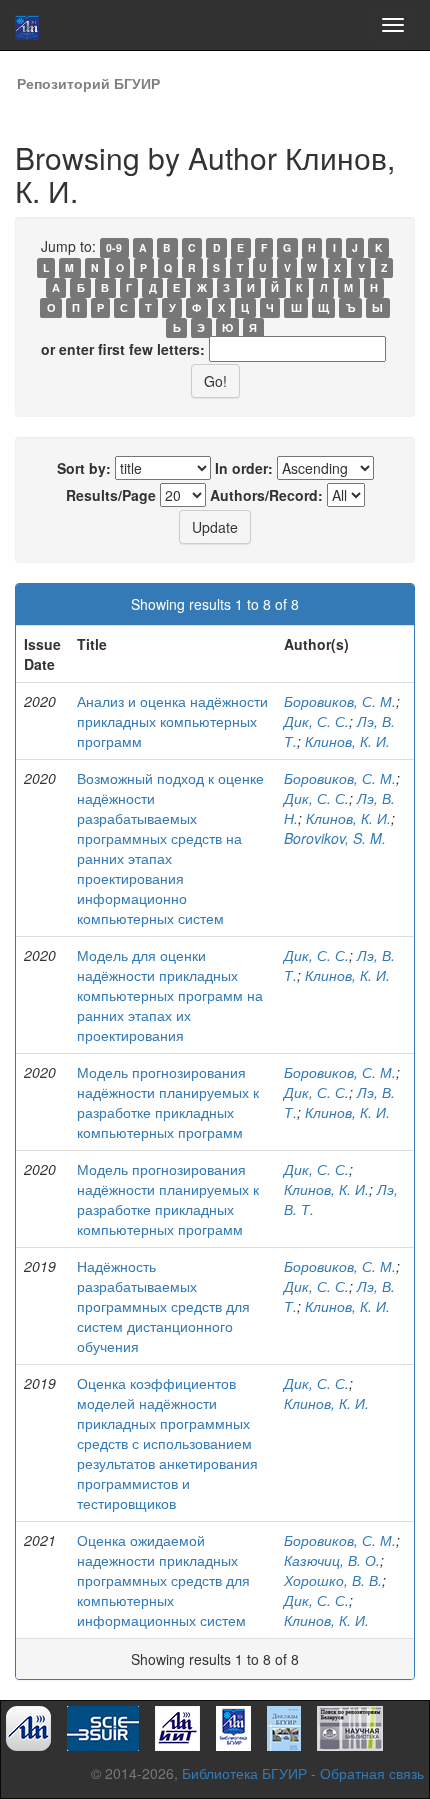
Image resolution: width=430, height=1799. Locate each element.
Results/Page (111, 495)
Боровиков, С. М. (340, 701)
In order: (244, 468)
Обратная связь (372, 1773)
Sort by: (84, 468)
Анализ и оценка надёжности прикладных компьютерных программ (172, 721)
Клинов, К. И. (347, 741)
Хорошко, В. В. (333, 1580)
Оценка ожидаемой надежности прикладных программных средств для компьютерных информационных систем (163, 1580)
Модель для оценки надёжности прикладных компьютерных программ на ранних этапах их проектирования (170, 995)
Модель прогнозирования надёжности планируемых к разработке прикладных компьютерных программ (168, 1102)
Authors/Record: (266, 495)
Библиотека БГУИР (244, 1773)
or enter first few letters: (123, 349)
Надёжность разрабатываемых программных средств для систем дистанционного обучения (163, 1306)
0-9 (114, 247)
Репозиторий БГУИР (88, 83)
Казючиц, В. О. (332, 1560)
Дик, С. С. (316, 721)
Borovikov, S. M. (335, 838)
